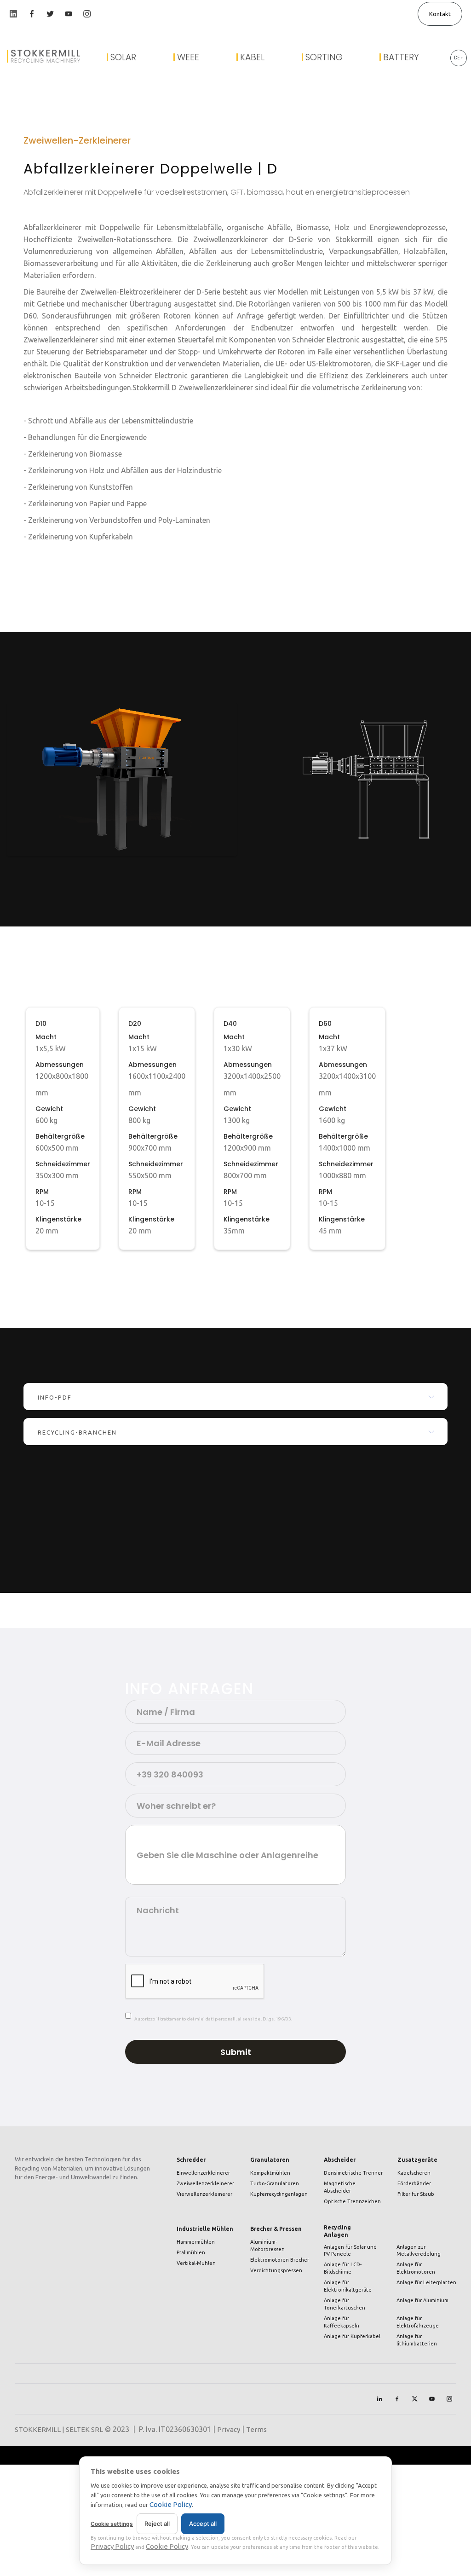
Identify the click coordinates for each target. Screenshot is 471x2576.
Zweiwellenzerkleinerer (205, 2183)
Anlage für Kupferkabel (352, 2336)
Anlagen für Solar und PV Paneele (350, 2251)
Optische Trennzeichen (352, 2201)
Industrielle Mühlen (205, 2229)
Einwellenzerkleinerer (203, 2173)
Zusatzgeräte (417, 2160)
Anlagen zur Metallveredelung (419, 2251)
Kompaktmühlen (270, 2173)
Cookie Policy (171, 2504)
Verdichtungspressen (276, 2270)
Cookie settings (112, 2524)
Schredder (191, 2160)
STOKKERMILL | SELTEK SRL (59, 2429)
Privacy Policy (112, 2546)
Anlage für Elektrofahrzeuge (418, 2322)
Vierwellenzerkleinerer (204, 2194)
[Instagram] (449, 2399)
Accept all (203, 2524)
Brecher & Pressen (276, 2229)
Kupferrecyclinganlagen (279, 2194)
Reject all (157, 2524)
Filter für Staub (416, 2194)
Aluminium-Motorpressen (267, 2246)
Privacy (229, 2429)
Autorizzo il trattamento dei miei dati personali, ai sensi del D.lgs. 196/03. (213, 2019)
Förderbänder (414, 2183)
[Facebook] (397, 2399)
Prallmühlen (191, 2252)
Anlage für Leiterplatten (426, 2282)
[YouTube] (432, 2399)
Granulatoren (270, 2160)
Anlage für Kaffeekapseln (342, 2322)
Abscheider (340, 2160)
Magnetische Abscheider (340, 2187)
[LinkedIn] (379, 2399)
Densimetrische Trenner (353, 2173)
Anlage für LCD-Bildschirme (343, 2268)
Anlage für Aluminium (422, 2300)
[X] (414, 2399)
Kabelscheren (414, 2173)
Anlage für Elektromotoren (416, 2268)
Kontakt (440, 14)
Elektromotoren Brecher (280, 2260)
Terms (256, 2429)
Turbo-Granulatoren (275, 2183)
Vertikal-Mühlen (196, 2263)
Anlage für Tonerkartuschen (345, 2304)
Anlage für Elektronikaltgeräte (348, 2286)
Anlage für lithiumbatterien (417, 2340)
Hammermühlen (196, 2242)
